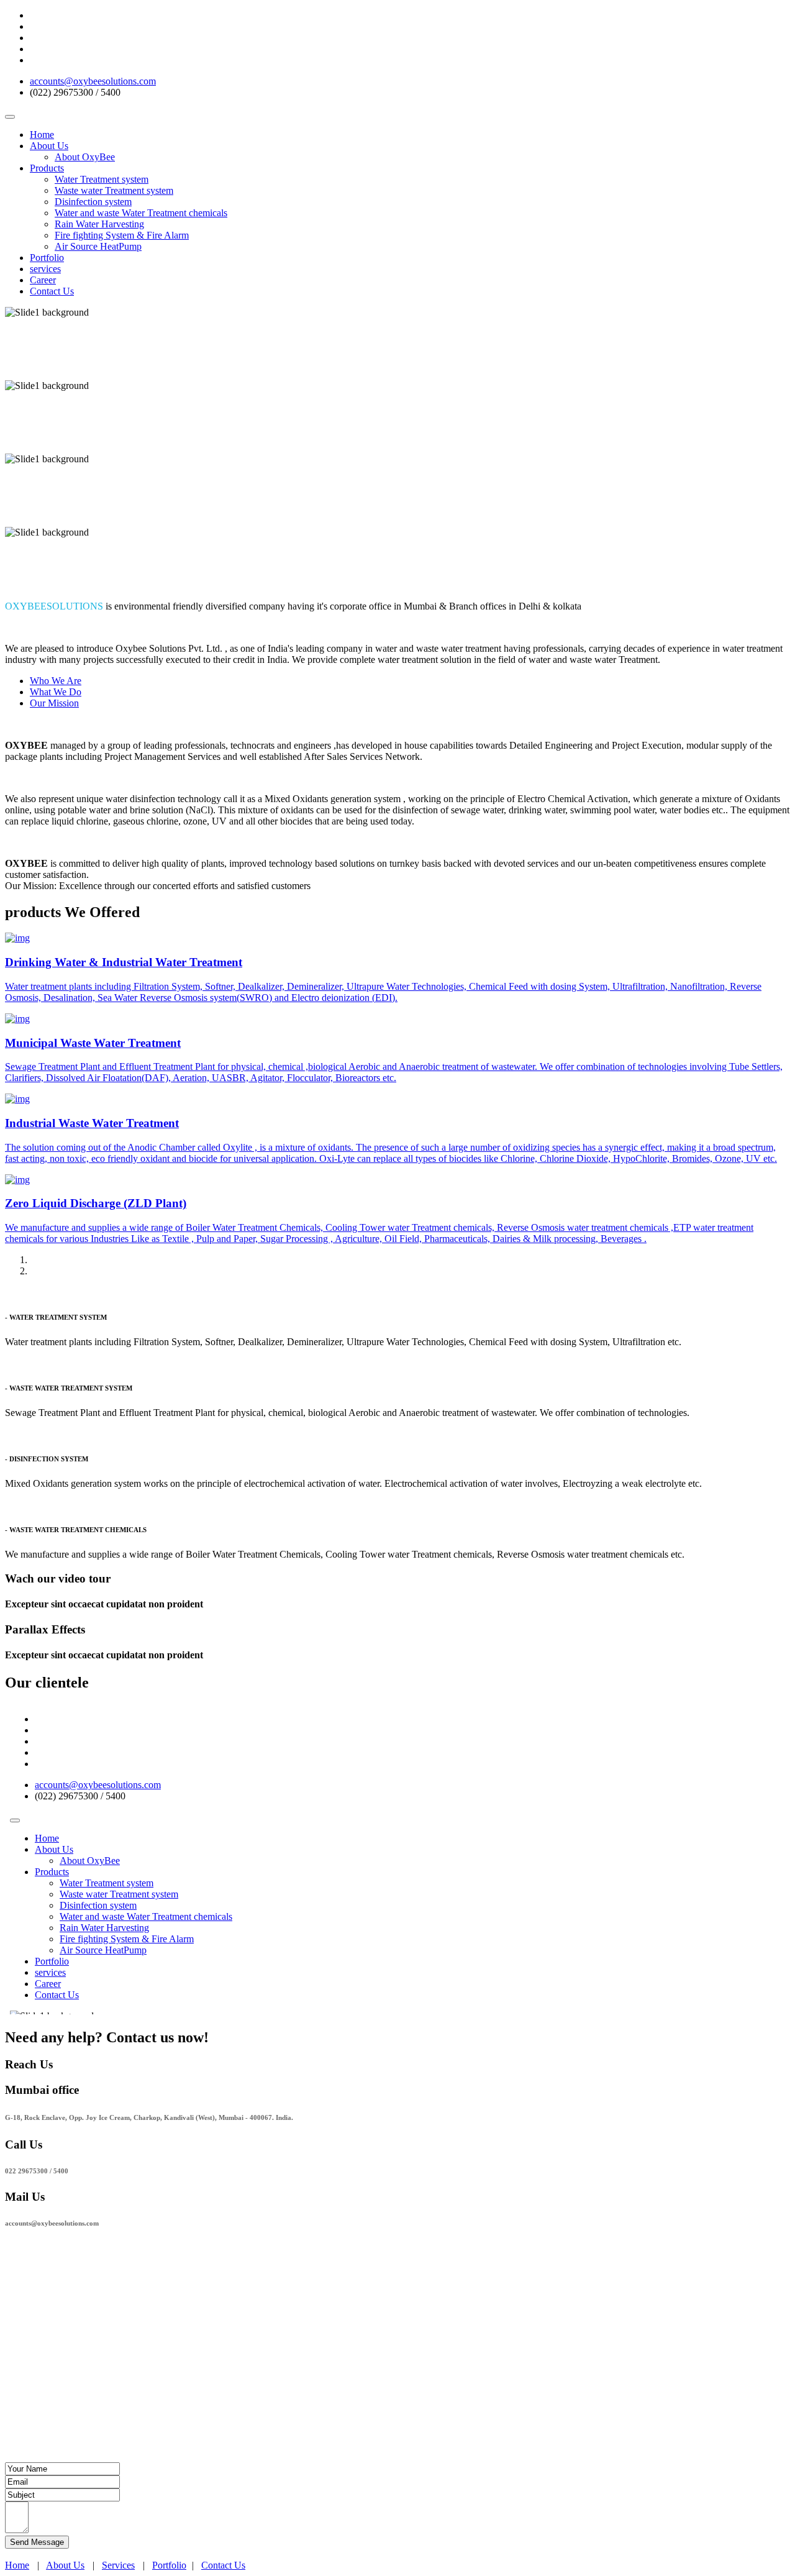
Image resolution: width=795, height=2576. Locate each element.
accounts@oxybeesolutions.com (93, 81)
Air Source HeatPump (98, 246)
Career (43, 280)
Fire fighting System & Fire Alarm (122, 235)
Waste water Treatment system (114, 190)
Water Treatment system (102, 179)
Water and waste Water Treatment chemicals (141, 213)
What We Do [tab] (56, 692)
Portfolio (47, 258)
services (45, 269)
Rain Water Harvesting (99, 224)
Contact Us (52, 291)
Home (42, 135)
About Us (49, 146)
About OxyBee (85, 157)
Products (47, 168)
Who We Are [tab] (56, 681)
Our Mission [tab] (54, 703)
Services (118, 2565)
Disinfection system (93, 202)
